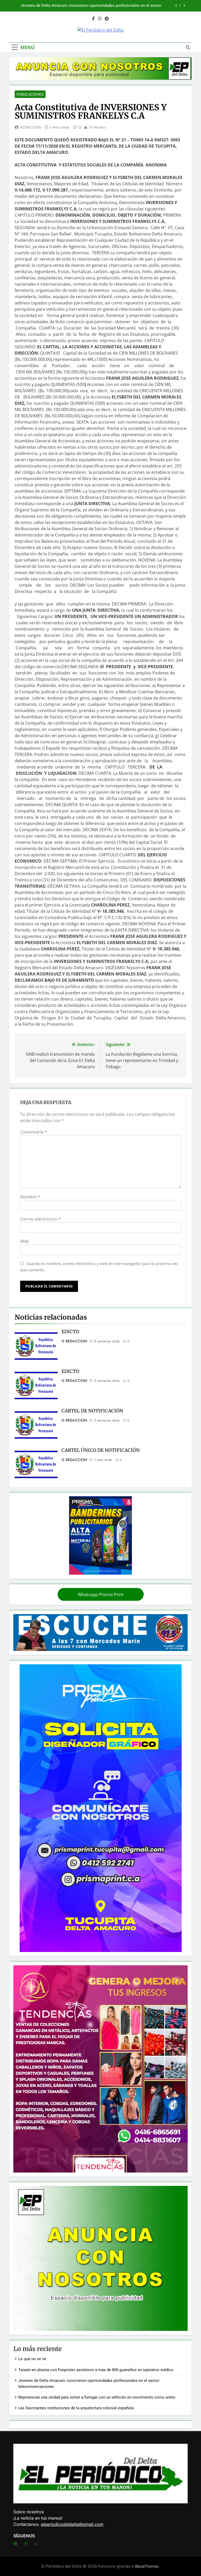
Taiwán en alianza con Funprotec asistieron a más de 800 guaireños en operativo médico (96, 2370)
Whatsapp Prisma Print (101, 1595)
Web (25, 1241)
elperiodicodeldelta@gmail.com (72, 2524)
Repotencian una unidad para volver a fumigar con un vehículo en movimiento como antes (88, 6)
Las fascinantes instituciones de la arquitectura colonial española (76, 2408)
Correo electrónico (40, 1219)
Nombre (30, 1197)
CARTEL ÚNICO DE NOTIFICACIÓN (101, 1450)
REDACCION (31, 127)
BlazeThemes (147, 2566)
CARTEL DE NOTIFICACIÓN (92, 1411)
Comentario (34, 1132)
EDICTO (70, 1332)
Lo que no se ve (32, 2359)
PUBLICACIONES (30, 94)
